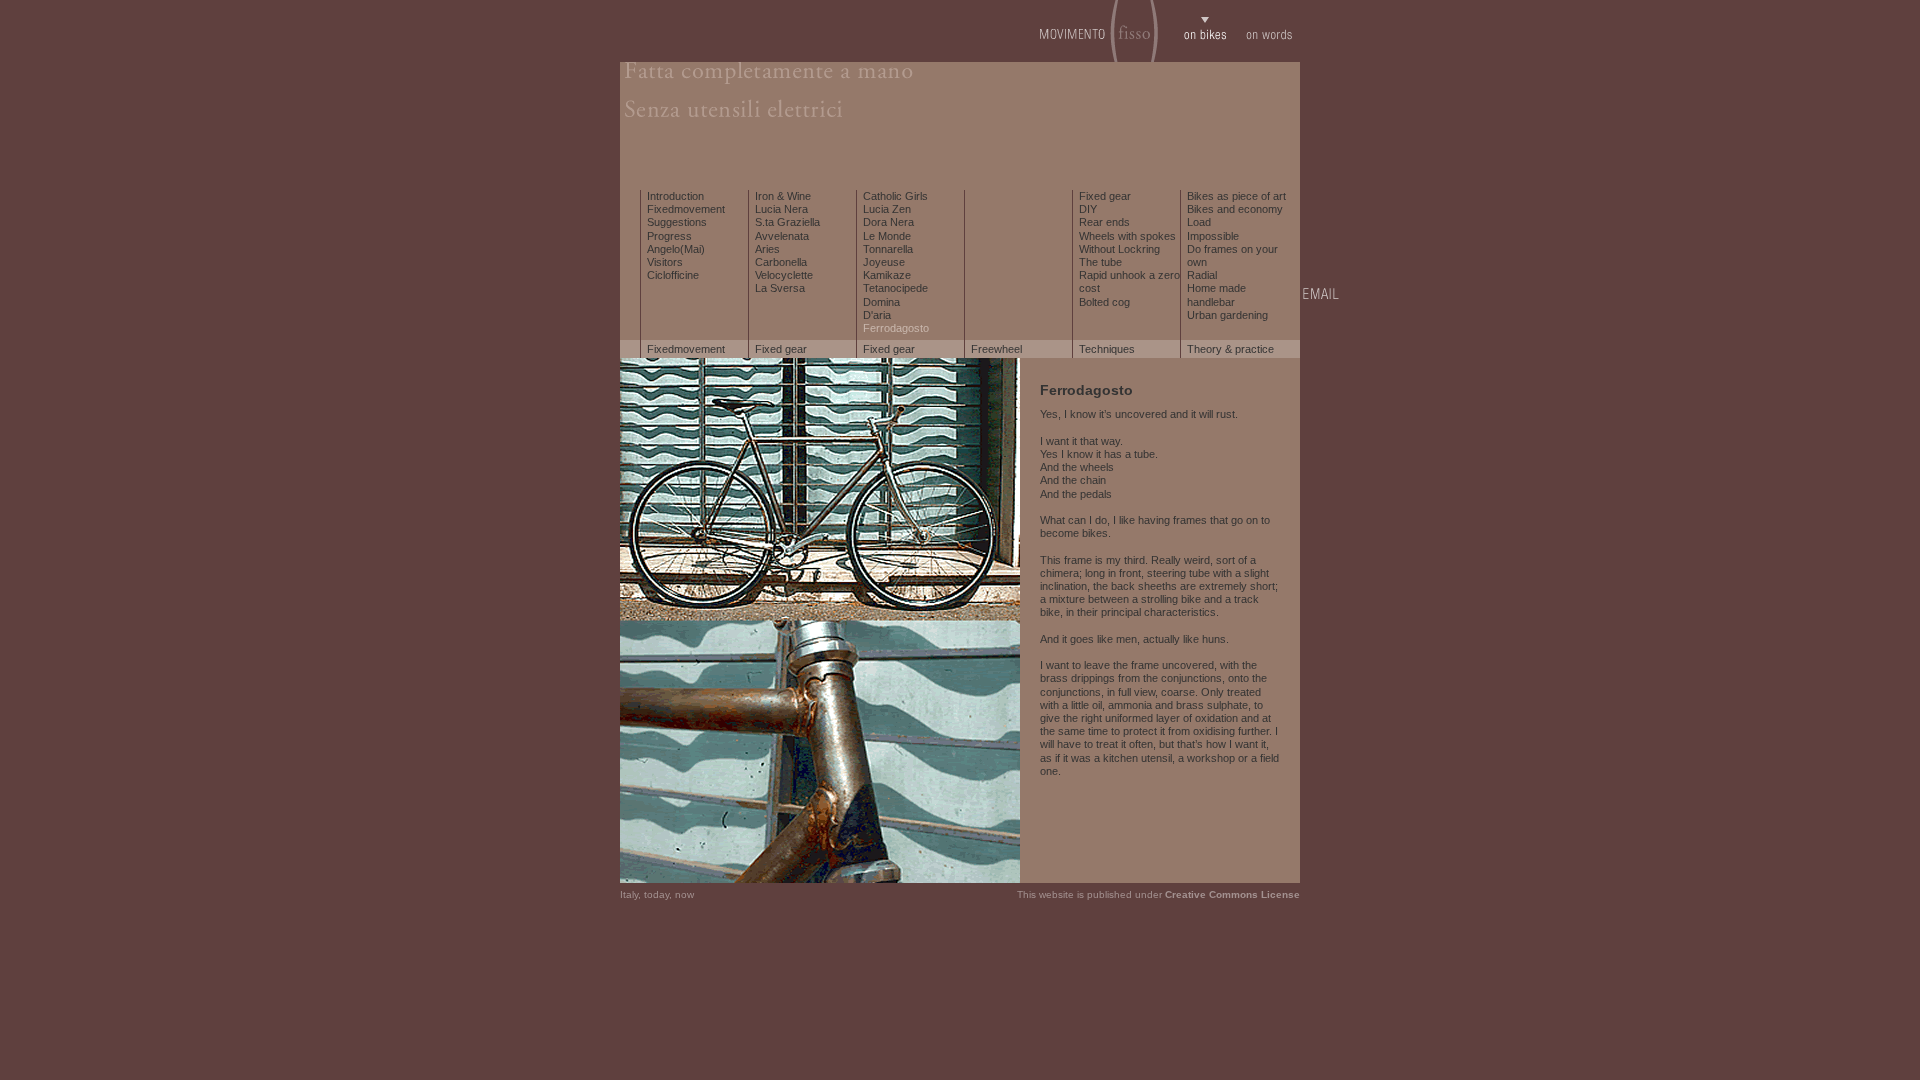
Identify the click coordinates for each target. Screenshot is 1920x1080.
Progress (669, 236)
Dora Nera (888, 222)
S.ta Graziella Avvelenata (787, 228)
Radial (1202, 275)
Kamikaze (887, 275)
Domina (881, 302)
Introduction (675, 196)
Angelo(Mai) (676, 249)
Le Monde (887, 236)
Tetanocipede (895, 288)
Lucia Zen (887, 209)
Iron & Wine (783, 196)
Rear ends (1104, 222)
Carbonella (781, 262)
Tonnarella (888, 249)
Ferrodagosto (896, 328)
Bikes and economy (1235, 209)
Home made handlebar (1216, 294)
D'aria (877, 315)
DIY (1088, 209)
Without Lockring (1119, 249)
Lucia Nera (781, 209)
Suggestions (677, 222)
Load (1199, 222)
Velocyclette (784, 275)
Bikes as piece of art (1236, 196)
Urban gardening (1227, 315)
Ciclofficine (673, 275)
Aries (767, 249)
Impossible (1213, 236)
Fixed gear (1105, 196)
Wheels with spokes (1127, 236)
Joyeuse (884, 262)
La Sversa (780, 288)
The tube (1100, 262)
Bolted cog (1104, 302)
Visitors (665, 262)
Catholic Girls (895, 196)
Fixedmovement (686, 209)
